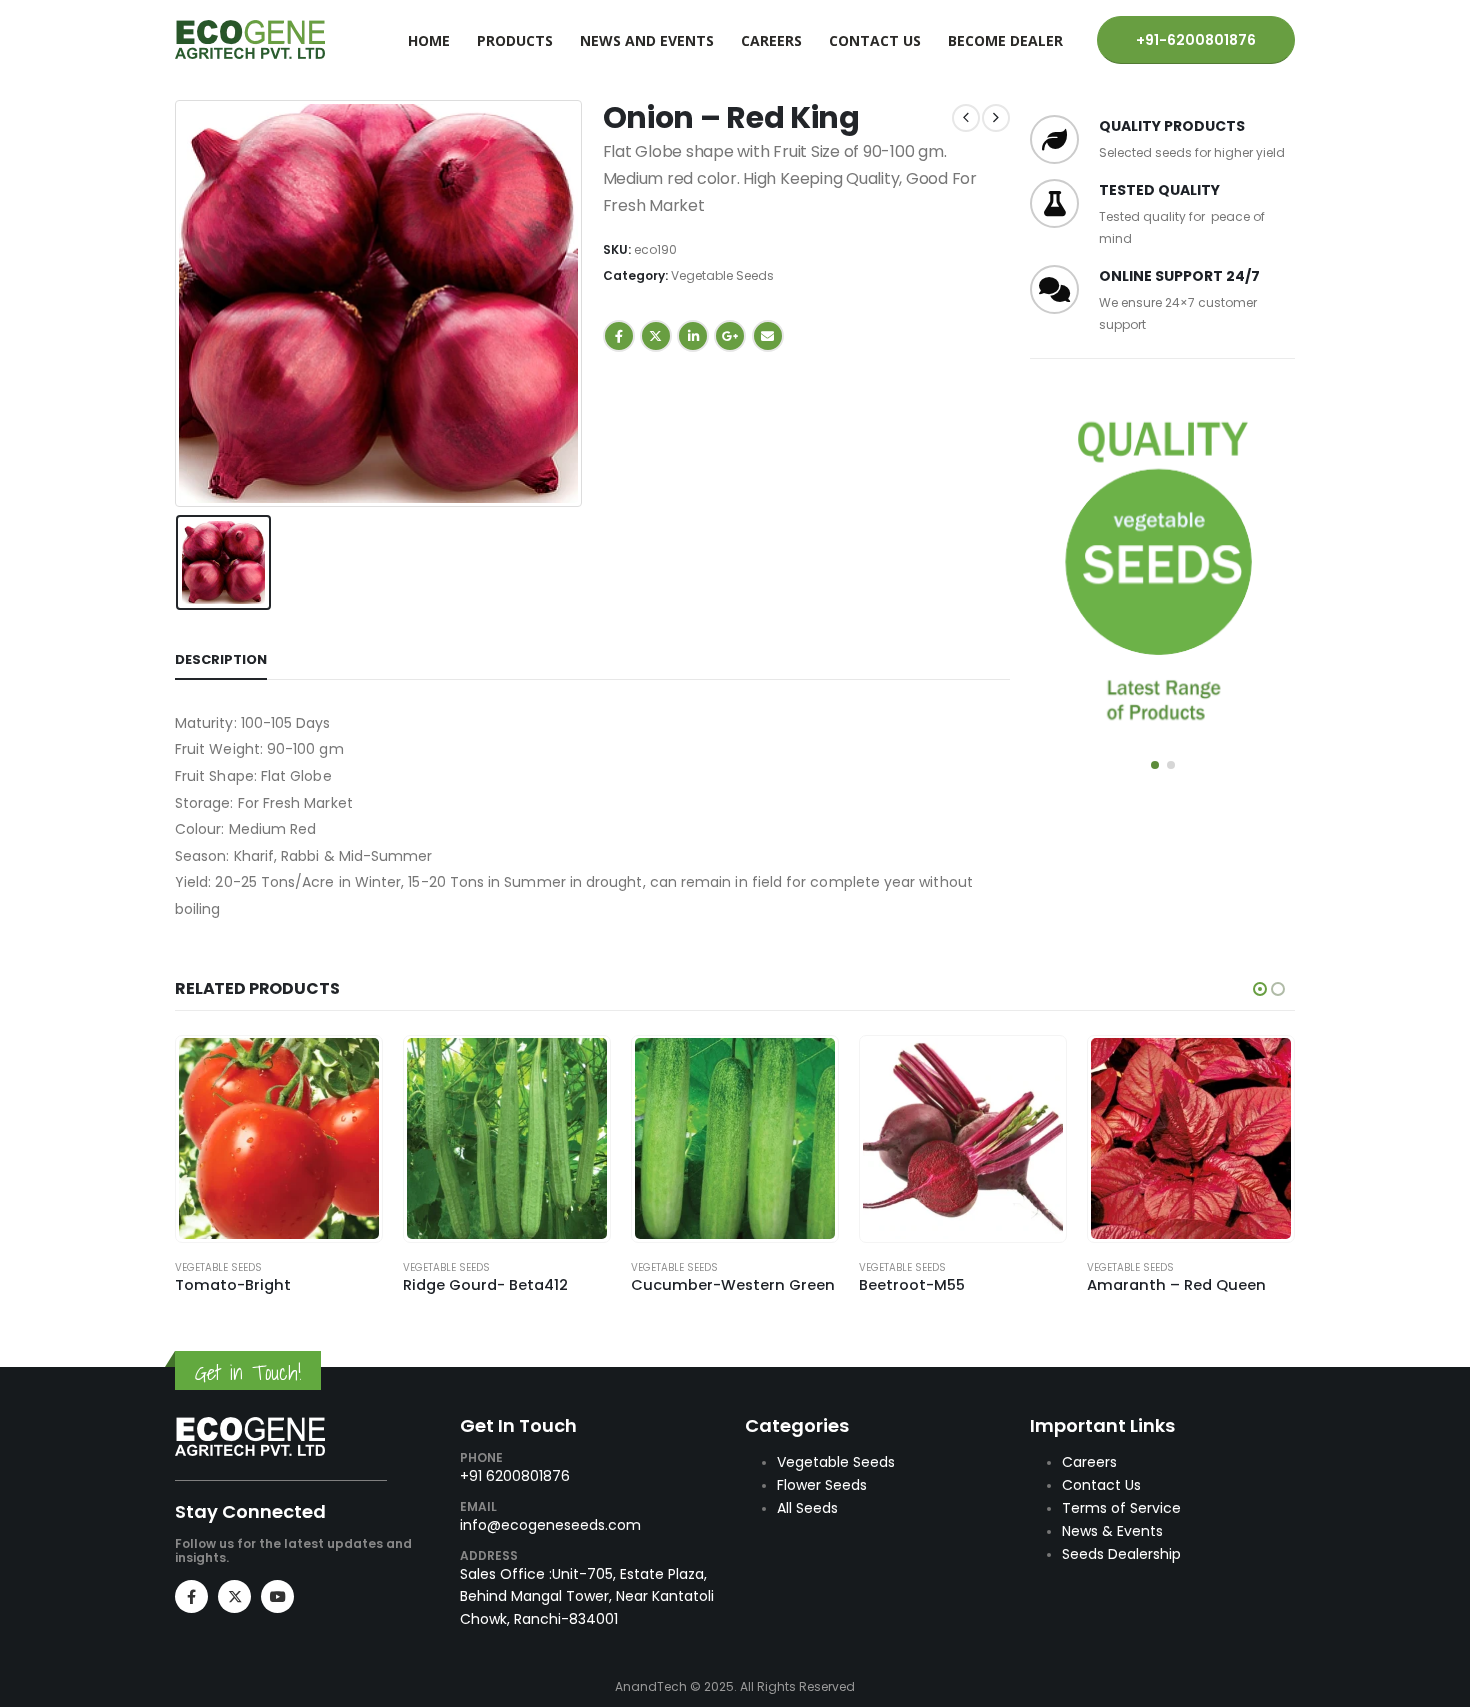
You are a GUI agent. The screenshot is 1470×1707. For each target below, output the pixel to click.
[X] (234, 1596)
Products (515, 40)
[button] (1155, 765)
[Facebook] (191, 1596)
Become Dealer (1005, 40)
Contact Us (875, 40)
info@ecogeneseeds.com (550, 1525)
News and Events (647, 40)
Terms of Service (1121, 1508)
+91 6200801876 (515, 1476)
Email (768, 336)
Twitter (656, 336)
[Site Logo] (250, 39)
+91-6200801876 (1196, 40)
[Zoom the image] (250, 1427)
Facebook (619, 336)
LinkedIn (693, 336)
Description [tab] (221, 659)
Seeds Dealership (1121, 1554)
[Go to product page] (279, 1138)
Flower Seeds (822, 1485)
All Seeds (807, 1508)
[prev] (966, 118)
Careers (771, 40)
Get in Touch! (248, 1372)
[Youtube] (277, 1596)
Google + (730, 336)
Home (429, 40)
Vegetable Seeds (722, 275)
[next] (996, 118)
